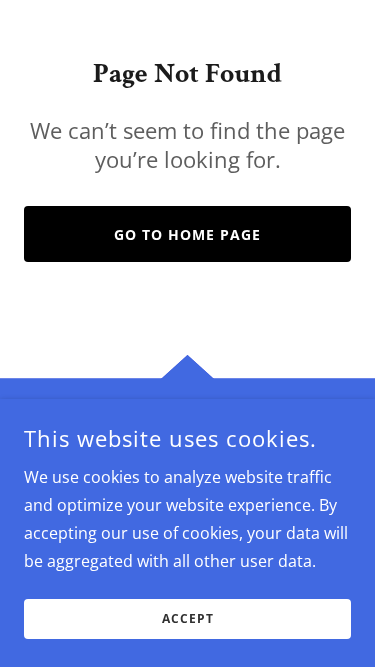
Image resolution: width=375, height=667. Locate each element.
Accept (188, 619)
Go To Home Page (187, 234)
